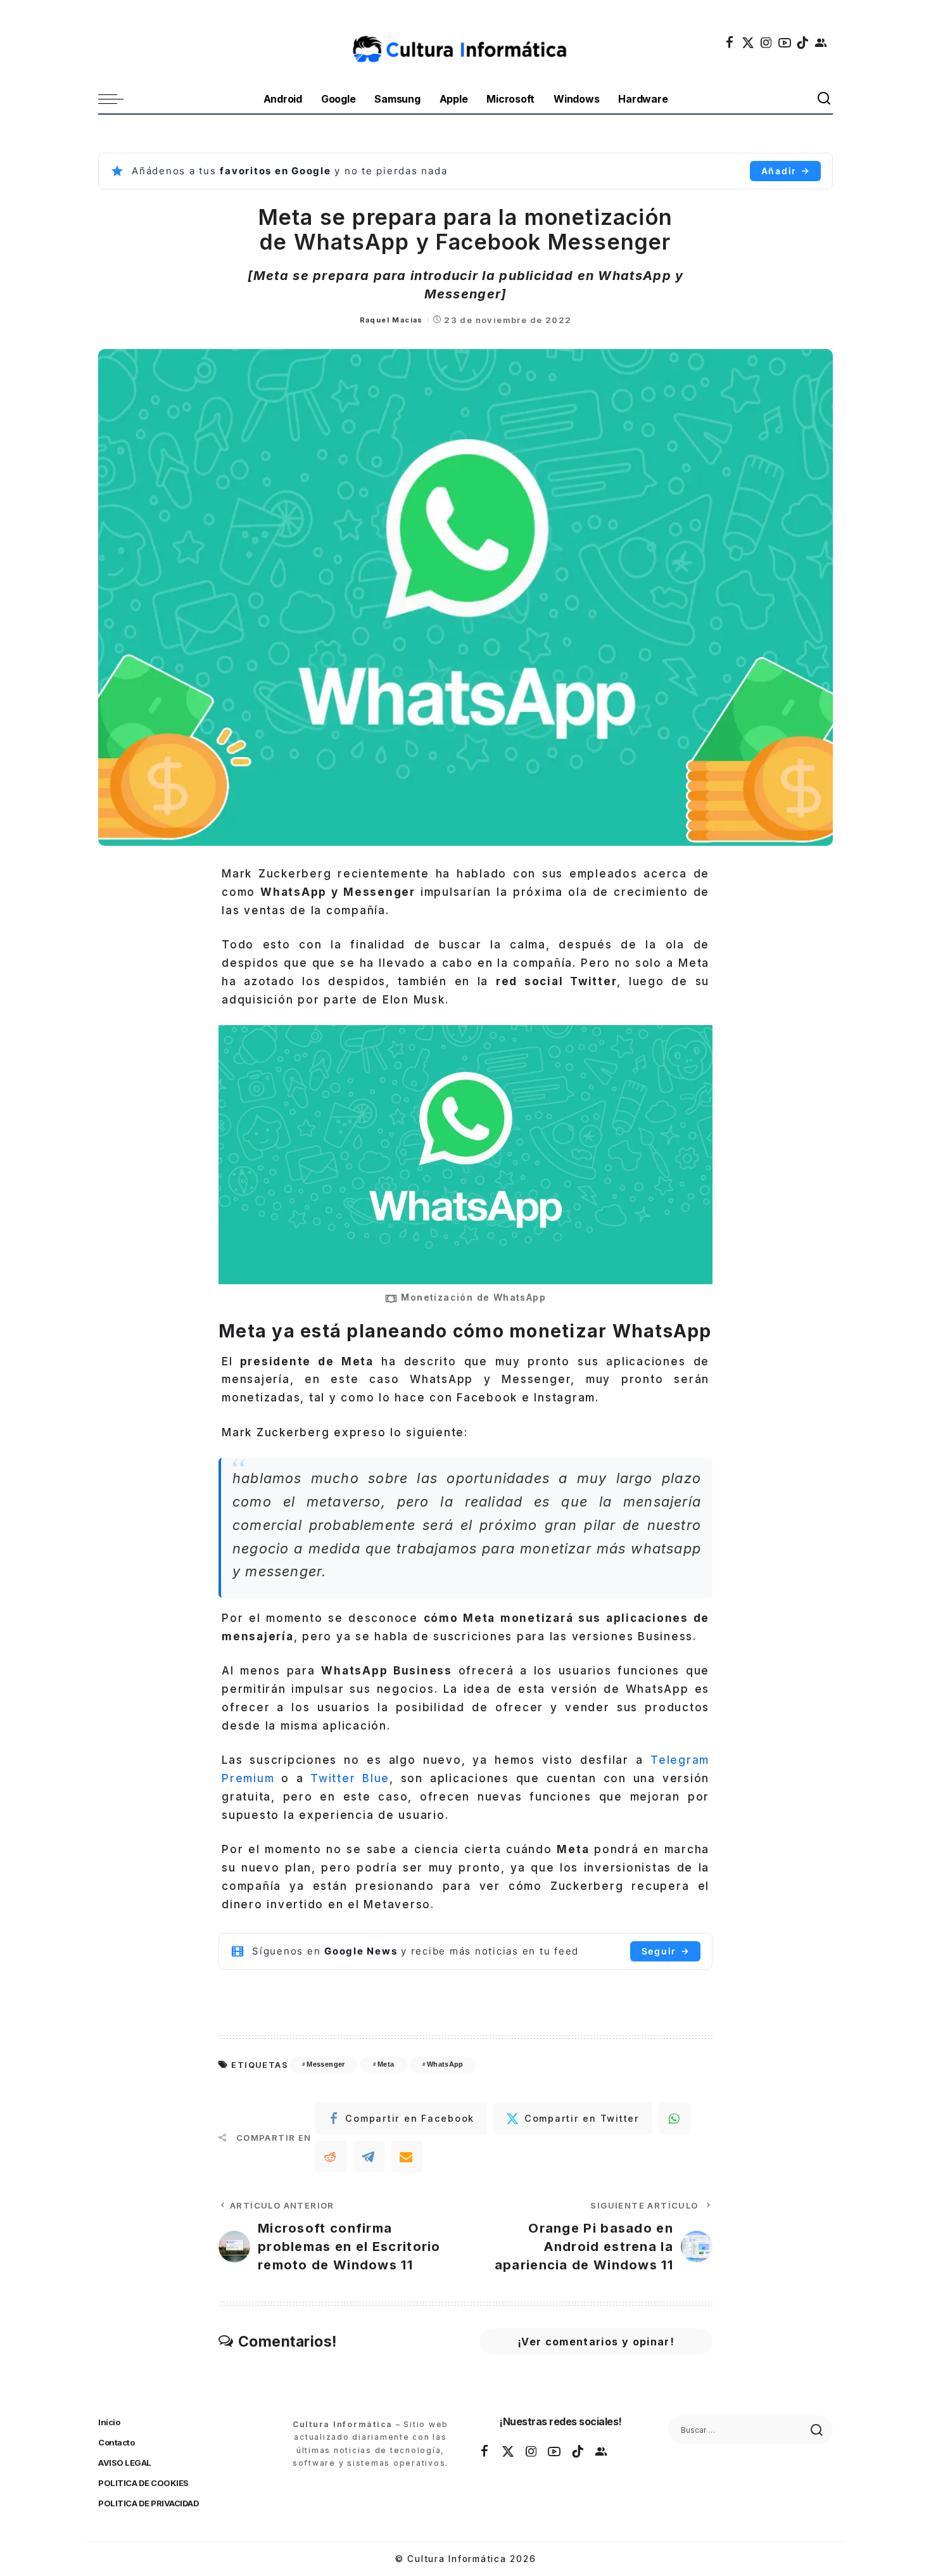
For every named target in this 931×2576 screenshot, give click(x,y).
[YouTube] (785, 42)
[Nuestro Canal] (821, 42)
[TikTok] (803, 42)
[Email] (407, 2157)
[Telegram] (369, 2157)
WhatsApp (445, 2064)
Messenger (326, 2064)
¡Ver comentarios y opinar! (596, 2342)
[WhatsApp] (674, 2119)
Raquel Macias (391, 320)
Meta (386, 2064)
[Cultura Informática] (466, 42)
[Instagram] (767, 42)
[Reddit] (331, 2157)
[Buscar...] (825, 99)
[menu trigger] (117, 99)
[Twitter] (749, 42)
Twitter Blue (350, 1778)
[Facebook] (730, 42)
